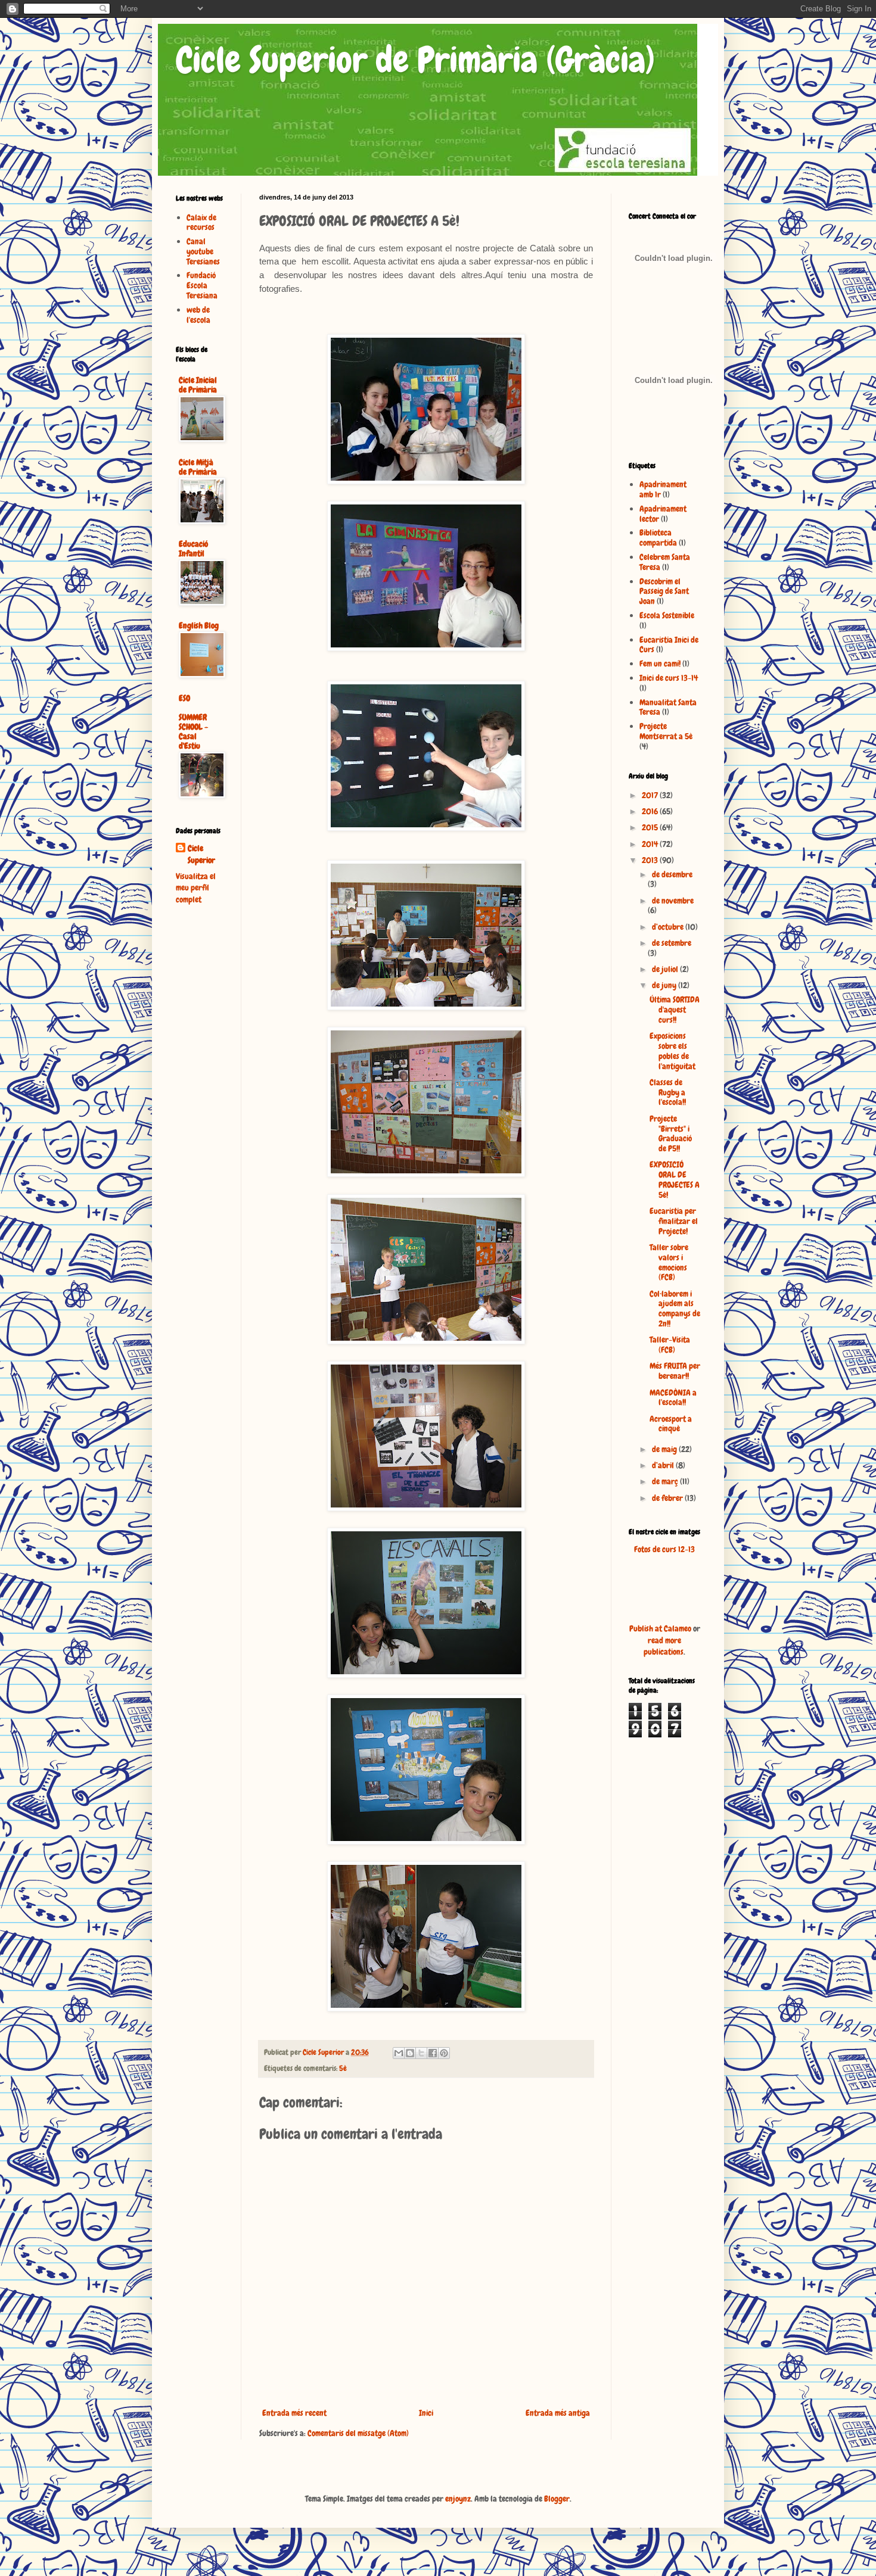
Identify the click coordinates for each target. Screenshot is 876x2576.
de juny (665, 985)
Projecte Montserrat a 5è (666, 731)
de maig (665, 1449)
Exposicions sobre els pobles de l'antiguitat (672, 1051)
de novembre (673, 901)
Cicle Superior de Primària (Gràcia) (415, 60)
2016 (651, 811)
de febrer (668, 1498)
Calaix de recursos (201, 222)
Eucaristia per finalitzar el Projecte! (674, 1221)
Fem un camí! (660, 664)
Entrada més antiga (558, 2413)
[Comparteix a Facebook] (433, 2053)
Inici (426, 2413)
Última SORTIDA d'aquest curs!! (675, 1010)
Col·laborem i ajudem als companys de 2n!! (675, 1309)
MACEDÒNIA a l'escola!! (673, 1398)
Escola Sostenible (667, 615)
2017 (651, 795)
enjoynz (458, 2499)
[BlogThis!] (410, 2053)
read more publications (664, 1646)
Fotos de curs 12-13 (664, 1549)
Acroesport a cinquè (671, 1424)
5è (343, 2069)
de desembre (672, 874)
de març (666, 1481)
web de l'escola (198, 315)
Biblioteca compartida (658, 538)
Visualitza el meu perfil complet (196, 888)
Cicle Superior (201, 854)
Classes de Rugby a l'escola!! (668, 1092)
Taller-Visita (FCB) (670, 1345)
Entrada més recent (294, 2413)
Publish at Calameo (660, 1628)
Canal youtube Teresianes (203, 251)
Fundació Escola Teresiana (202, 285)
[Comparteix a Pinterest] (444, 2053)
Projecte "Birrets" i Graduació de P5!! (671, 1133)
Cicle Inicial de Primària (198, 385)
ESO (184, 698)
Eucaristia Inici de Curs (669, 645)
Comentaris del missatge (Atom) (358, 2433)
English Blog (199, 625)
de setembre (672, 943)
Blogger (557, 2499)
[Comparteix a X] (421, 2053)
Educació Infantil (193, 549)
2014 (651, 844)
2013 (651, 860)
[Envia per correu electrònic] (399, 2053)
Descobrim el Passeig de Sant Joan (664, 591)
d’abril (664, 1465)
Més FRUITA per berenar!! (675, 1371)
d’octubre (669, 927)
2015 (651, 827)
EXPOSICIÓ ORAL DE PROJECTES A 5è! (675, 1179)
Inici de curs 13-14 (669, 678)
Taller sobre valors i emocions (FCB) (669, 1262)
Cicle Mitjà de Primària (198, 467)
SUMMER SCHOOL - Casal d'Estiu (193, 731)
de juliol (666, 969)
